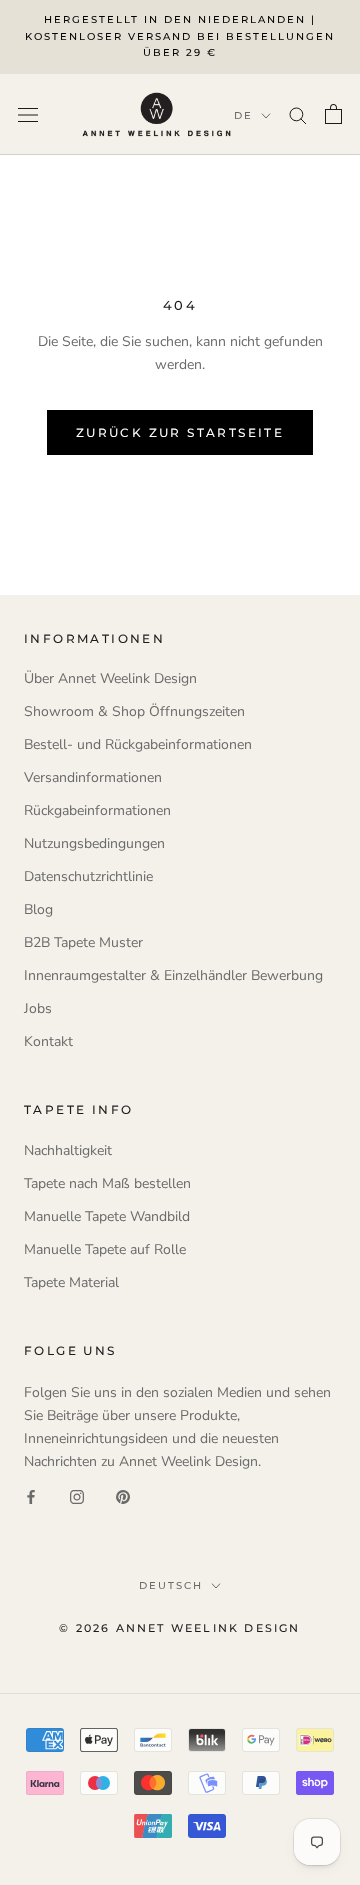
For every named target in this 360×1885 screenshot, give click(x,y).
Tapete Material (71, 1282)
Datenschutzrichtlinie (88, 876)
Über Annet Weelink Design (110, 678)
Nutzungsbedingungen (94, 843)
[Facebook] (31, 1495)
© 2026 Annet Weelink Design (179, 1628)
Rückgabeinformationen (97, 810)
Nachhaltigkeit (68, 1150)
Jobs (38, 1008)
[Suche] (298, 114)
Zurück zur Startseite (180, 432)
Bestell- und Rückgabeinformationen (138, 744)
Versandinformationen (93, 777)
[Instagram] (77, 1495)
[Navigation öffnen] (28, 114)
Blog (38, 909)
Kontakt (48, 1041)
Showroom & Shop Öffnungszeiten (134, 711)
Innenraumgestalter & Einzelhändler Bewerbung (173, 975)
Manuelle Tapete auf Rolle (105, 1249)
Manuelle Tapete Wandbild (107, 1216)
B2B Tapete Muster (83, 942)
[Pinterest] (123, 1495)
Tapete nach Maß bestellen (107, 1183)
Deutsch (171, 1585)
